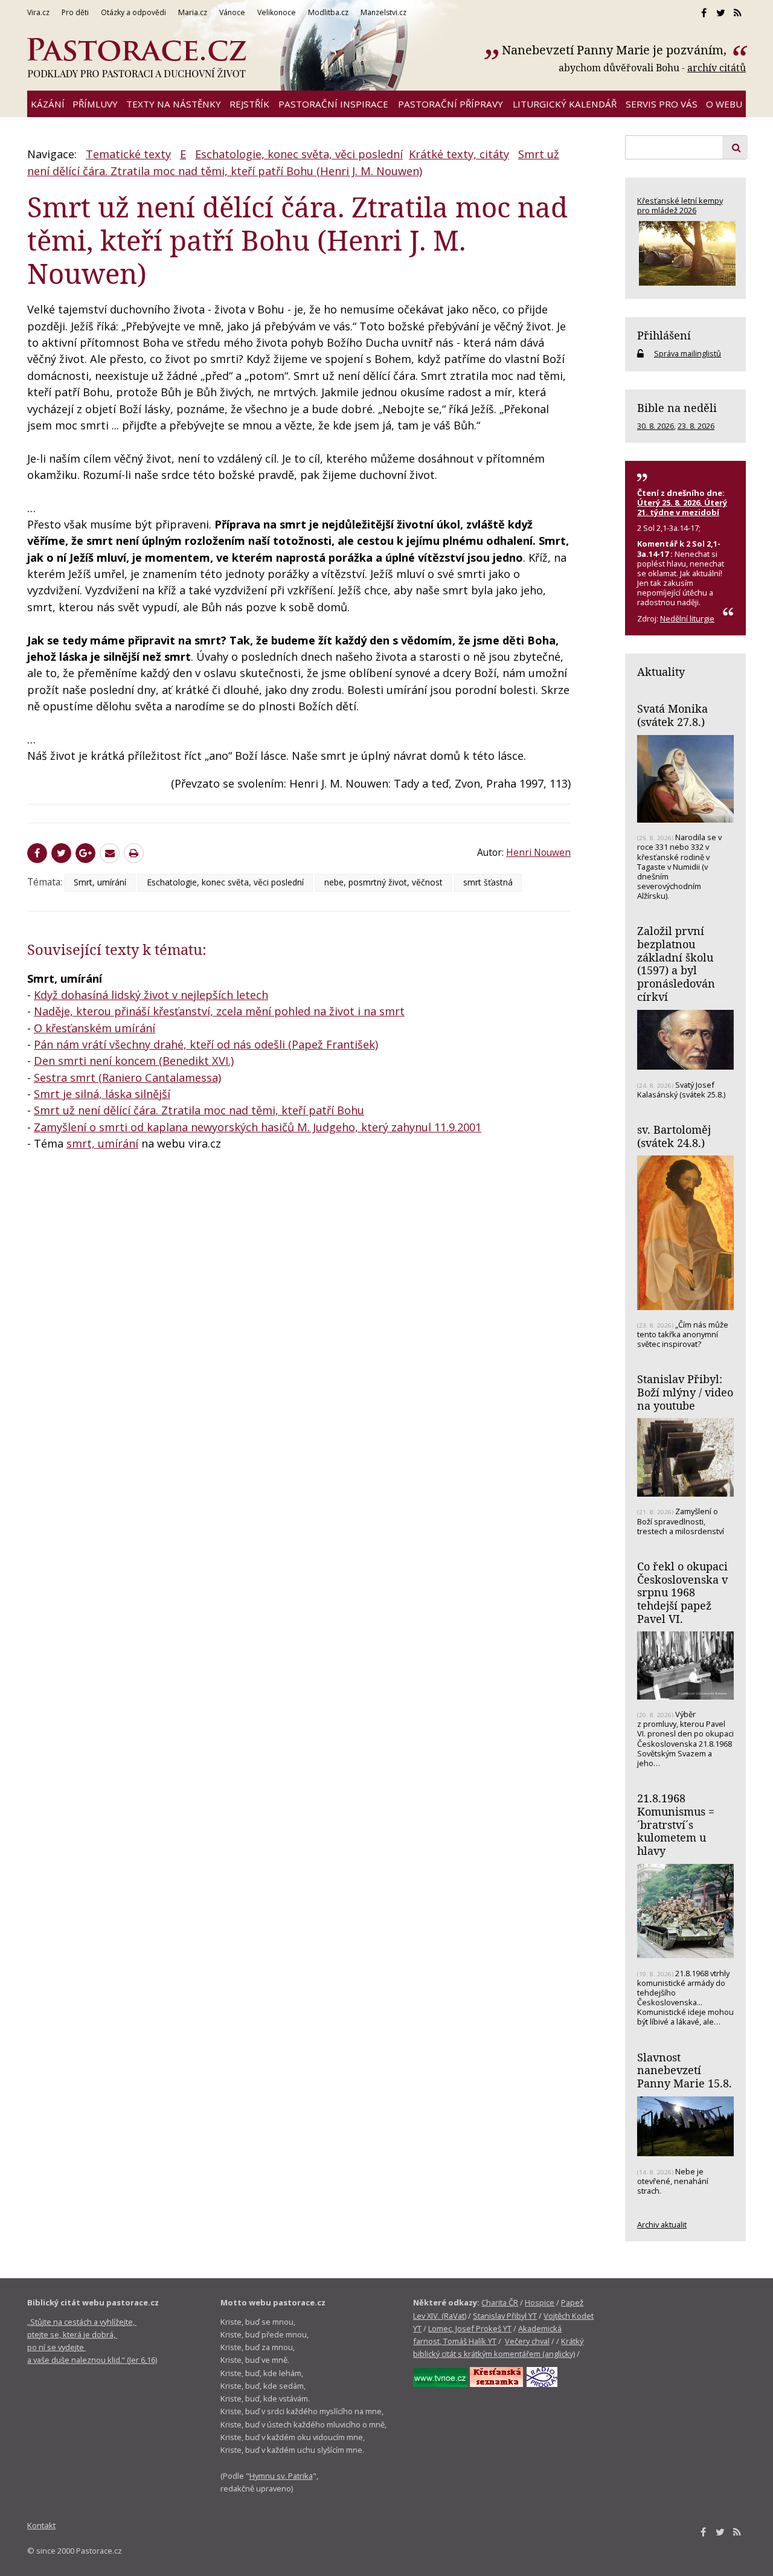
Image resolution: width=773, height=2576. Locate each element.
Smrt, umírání (100, 882)
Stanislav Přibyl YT (505, 2316)
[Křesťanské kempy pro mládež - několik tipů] (685, 253)
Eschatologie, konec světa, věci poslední (299, 154)
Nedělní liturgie (687, 618)
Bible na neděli (677, 408)
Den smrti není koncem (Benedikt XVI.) (134, 1061)
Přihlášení (664, 335)
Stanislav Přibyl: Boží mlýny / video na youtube (685, 1392)
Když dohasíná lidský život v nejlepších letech (151, 995)
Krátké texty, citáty (459, 154)
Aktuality (661, 672)
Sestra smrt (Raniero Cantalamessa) (127, 1078)
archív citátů (717, 68)
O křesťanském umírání (95, 1028)
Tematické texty (128, 154)
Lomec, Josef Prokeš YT (470, 2328)
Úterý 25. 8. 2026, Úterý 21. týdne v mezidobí (682, 507)
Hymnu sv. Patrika (281, 2476)
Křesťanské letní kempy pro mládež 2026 (680, 205)
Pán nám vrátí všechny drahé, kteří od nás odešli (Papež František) (206, 1044)
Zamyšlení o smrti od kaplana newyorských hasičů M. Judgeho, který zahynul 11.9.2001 (258, 1127)
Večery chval (527, 2341)
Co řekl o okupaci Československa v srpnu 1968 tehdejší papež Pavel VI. (682, 1592)
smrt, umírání (102, 1143)
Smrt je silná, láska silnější (102, 1094)
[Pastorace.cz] (136, 58)
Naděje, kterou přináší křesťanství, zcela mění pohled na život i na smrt (219, 1011)
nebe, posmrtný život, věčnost (383, 882)
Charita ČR (500, 2302)
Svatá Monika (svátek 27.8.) (672, 715)
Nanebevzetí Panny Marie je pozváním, (616, 50)
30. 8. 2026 (656, 426)
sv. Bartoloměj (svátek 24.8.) (674, 1136)
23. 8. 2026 (696, 426)
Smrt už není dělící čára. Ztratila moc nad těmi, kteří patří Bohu (199, 1110)
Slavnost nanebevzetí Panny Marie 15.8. (685, 2070)
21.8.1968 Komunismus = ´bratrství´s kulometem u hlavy (676, 1824)
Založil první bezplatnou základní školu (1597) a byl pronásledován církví (676, 964)
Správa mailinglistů (688, 353)
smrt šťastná (488, 882)
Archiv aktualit (662, 2224)
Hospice (540, 2302)
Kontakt (41, 2525)
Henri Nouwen (538, 852)
